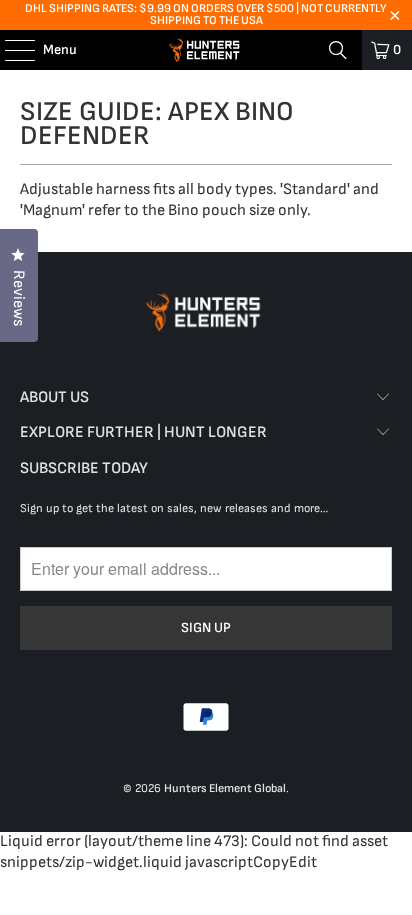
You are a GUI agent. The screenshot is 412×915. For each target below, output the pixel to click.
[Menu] (9, 50)
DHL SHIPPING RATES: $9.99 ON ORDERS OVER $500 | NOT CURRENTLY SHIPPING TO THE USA (206, 14)
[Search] (338, 50)
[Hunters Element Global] (206, 50)
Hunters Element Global (225, 788)
